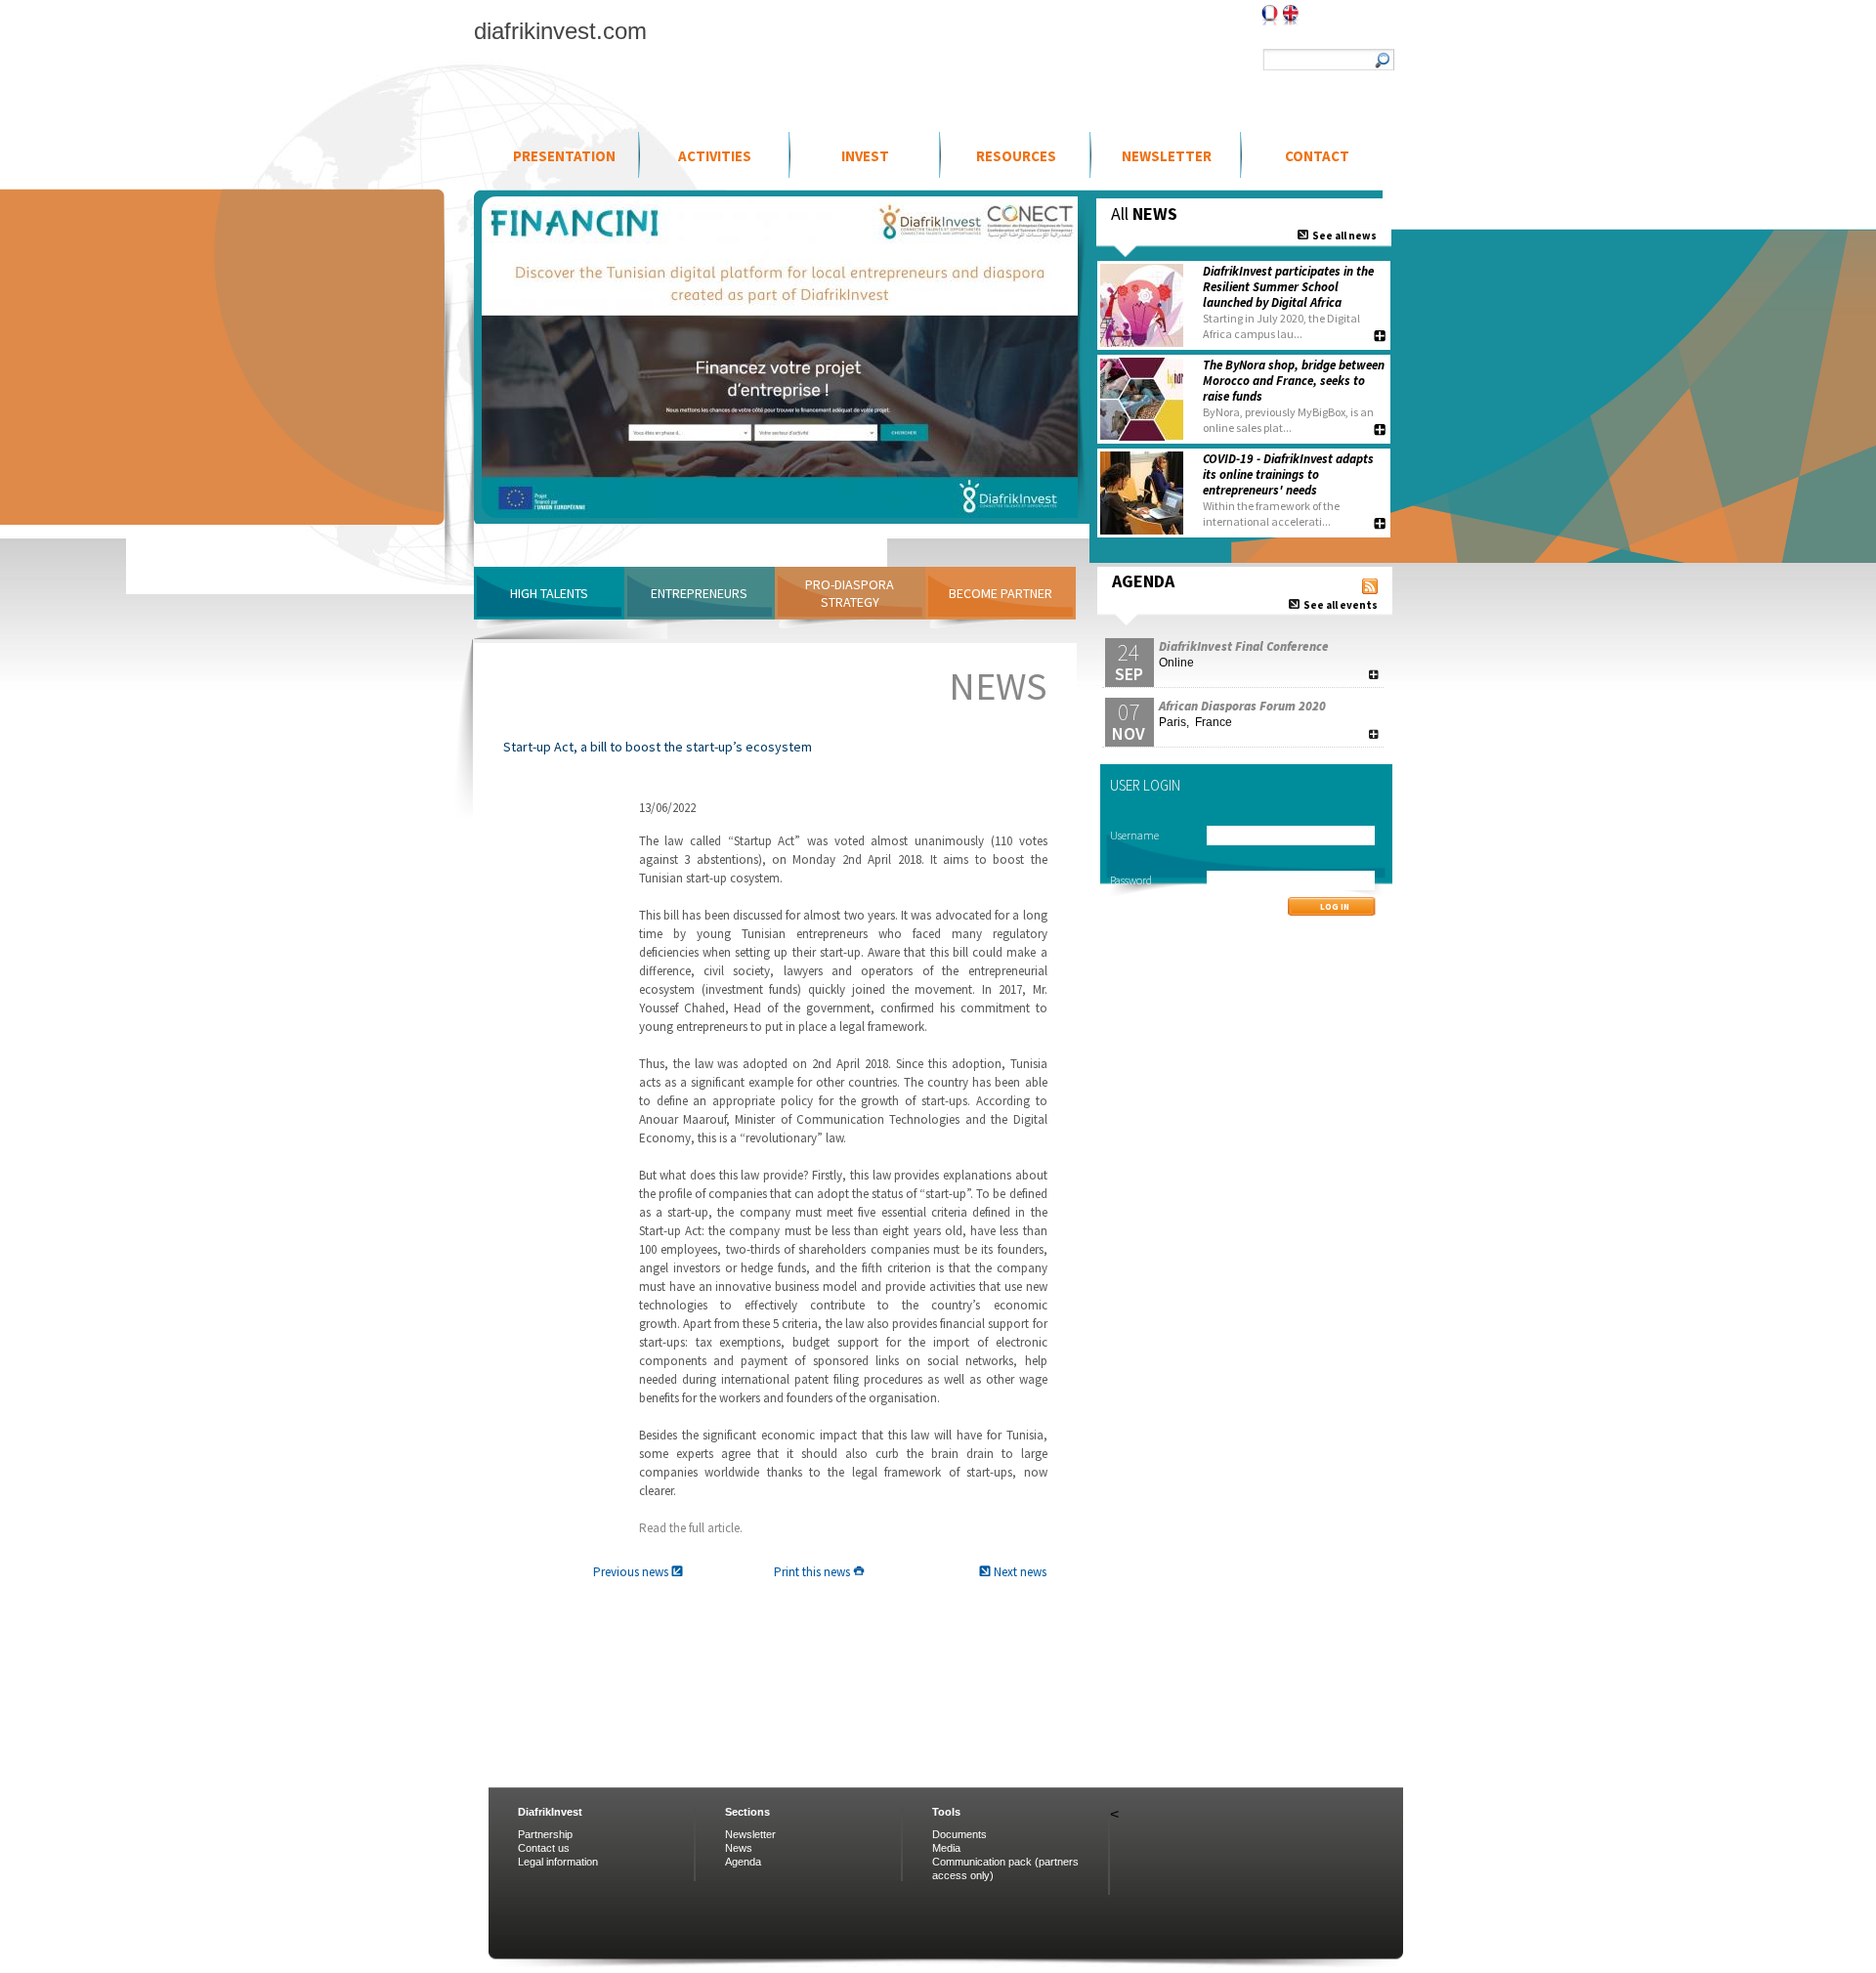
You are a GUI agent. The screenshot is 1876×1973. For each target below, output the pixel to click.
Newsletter (1167, 156)
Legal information (558, 1862)
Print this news (813, 1572)
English (1291, 15)
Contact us (544, 1848)
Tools (946, 1812)
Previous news (632, 1572)
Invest (865, 156)
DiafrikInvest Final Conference (1244, 646)
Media (946, 1848)
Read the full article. (691, 1528)
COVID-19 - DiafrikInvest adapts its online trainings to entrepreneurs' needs (1288, 474)
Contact (1317, 156)
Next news (1019, 1572)
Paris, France (1195, 722)
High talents (549, 593)
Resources (1016, 156)
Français (1270, 15)
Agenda (743, 1862)
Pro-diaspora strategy (850, 593)
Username (1134, 835)
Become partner (1001, 593)
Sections (747, 1812)
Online (1176, 663)
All (1144, 214)
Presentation (564, 156)
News (739, 1848)
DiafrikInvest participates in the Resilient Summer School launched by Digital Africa (1288, 287)
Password (1131, 880)
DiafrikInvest (550, 1812)
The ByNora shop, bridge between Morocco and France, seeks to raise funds (1294, 381)
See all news (1343, 235)
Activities (715, 156)
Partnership (545, 1834)
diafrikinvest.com (560, 31)
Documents (959, 1834)
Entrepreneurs (699, 593)
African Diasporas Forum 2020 (1242, 706)
